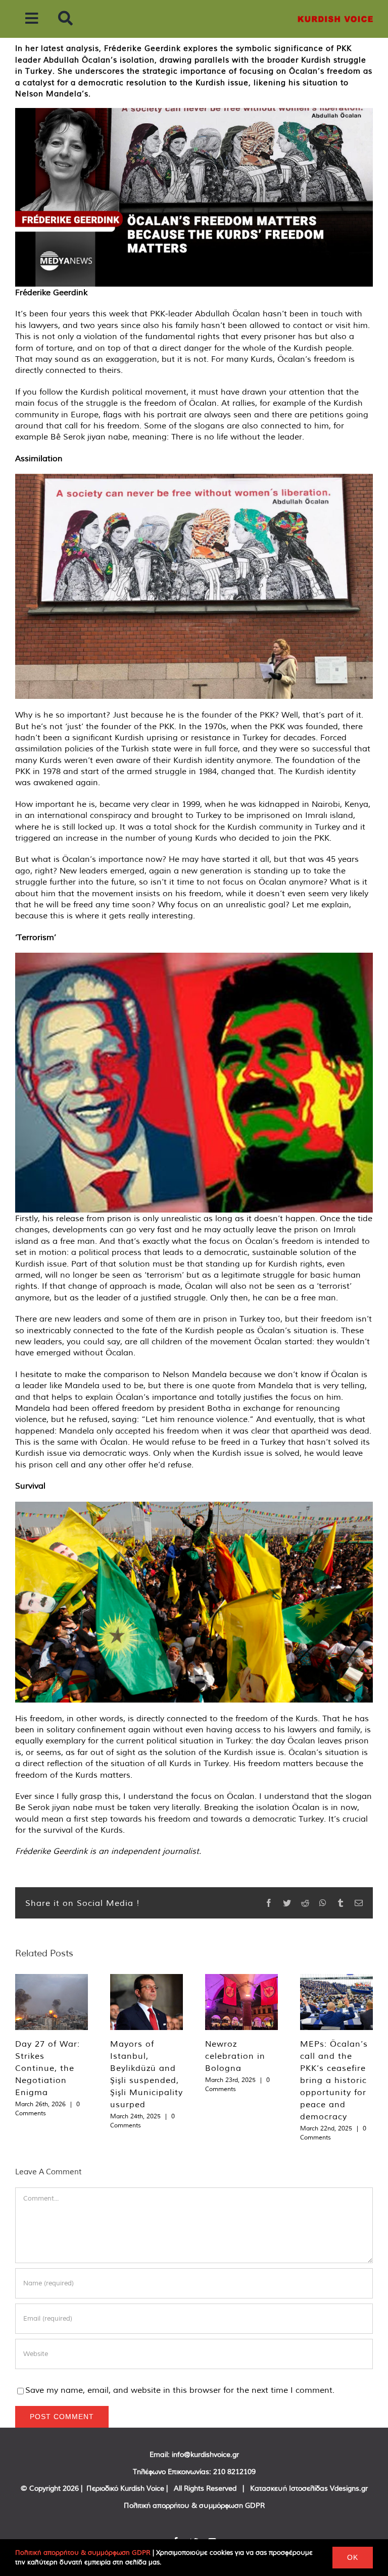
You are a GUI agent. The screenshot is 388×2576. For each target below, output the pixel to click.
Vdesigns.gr (349, 2488)
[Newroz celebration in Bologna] (241, 2002)
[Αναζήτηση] (65, 19)
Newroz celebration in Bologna (235, 2056)
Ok (353, 2557)
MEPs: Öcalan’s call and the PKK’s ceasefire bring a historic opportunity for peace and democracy (334, 2080)
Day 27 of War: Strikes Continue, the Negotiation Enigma (47, 2068)
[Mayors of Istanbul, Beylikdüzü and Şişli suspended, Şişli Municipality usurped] (147, 2002)
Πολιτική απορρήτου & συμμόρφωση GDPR (194, 2505)
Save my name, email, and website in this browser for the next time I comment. (180, 2390)
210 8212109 (234, 2472)
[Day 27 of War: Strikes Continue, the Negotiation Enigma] (52, 2002)
